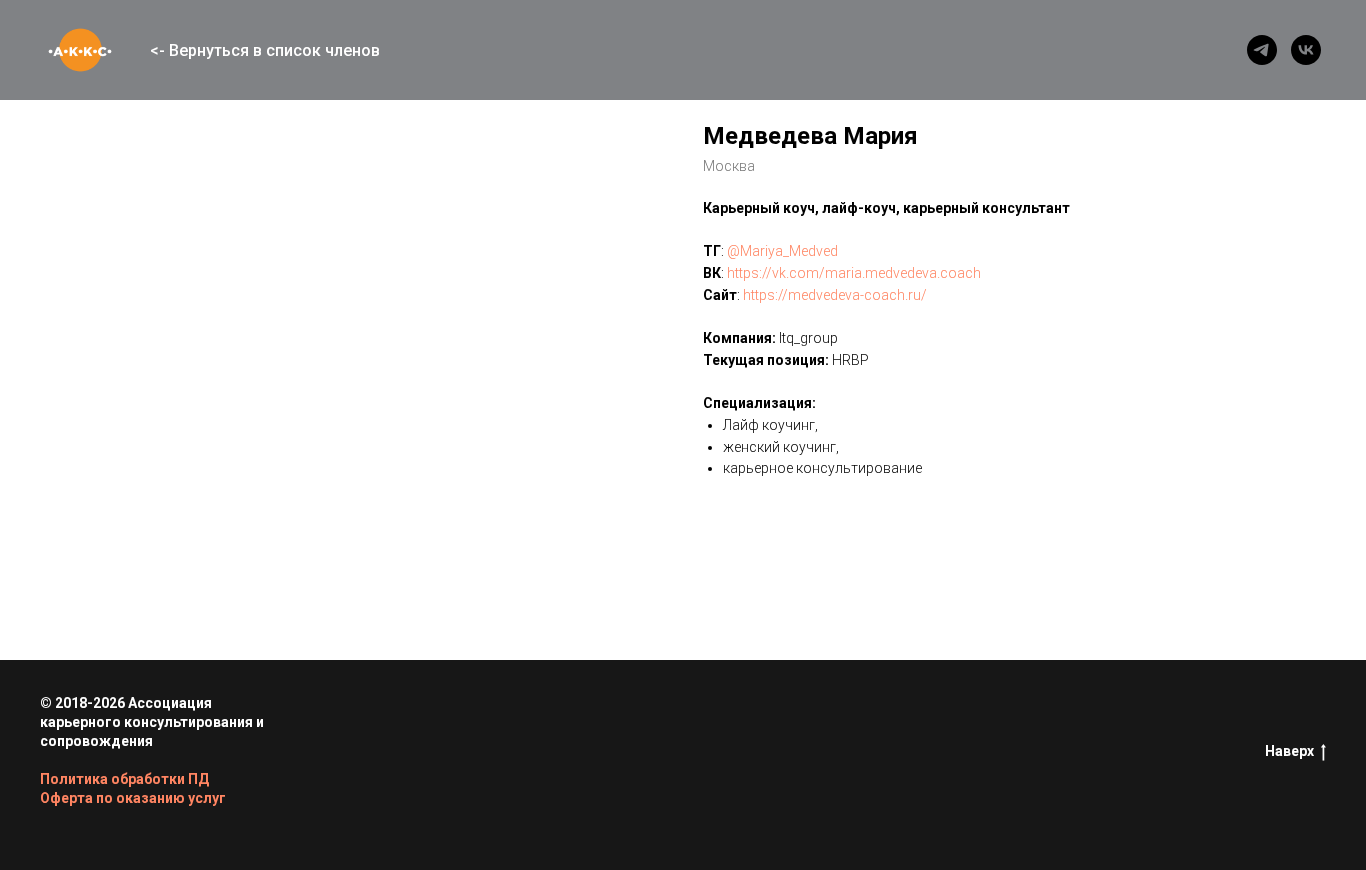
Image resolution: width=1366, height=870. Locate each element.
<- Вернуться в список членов (265, 50)
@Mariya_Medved (782, 251)
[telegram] (1262, 50)
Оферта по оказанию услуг (133, 798)
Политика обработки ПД (124, 779)
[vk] (1306, 50)
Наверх (1289, 751)
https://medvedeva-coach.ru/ (835, 295)
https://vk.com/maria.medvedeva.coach (854, 273)
